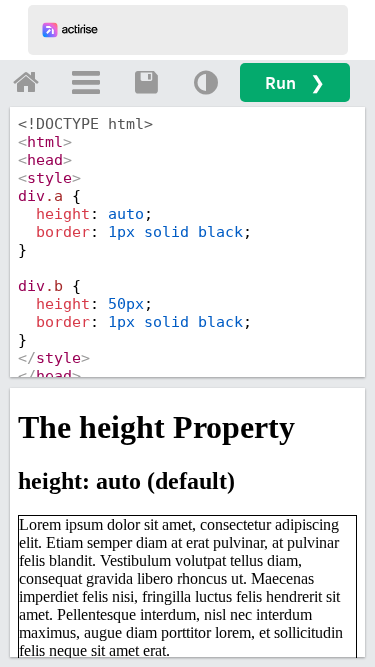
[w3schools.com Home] (26, 82)
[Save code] (146, 82)
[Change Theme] (206, 82)
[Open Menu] (86, 82)
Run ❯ (295, 82)
